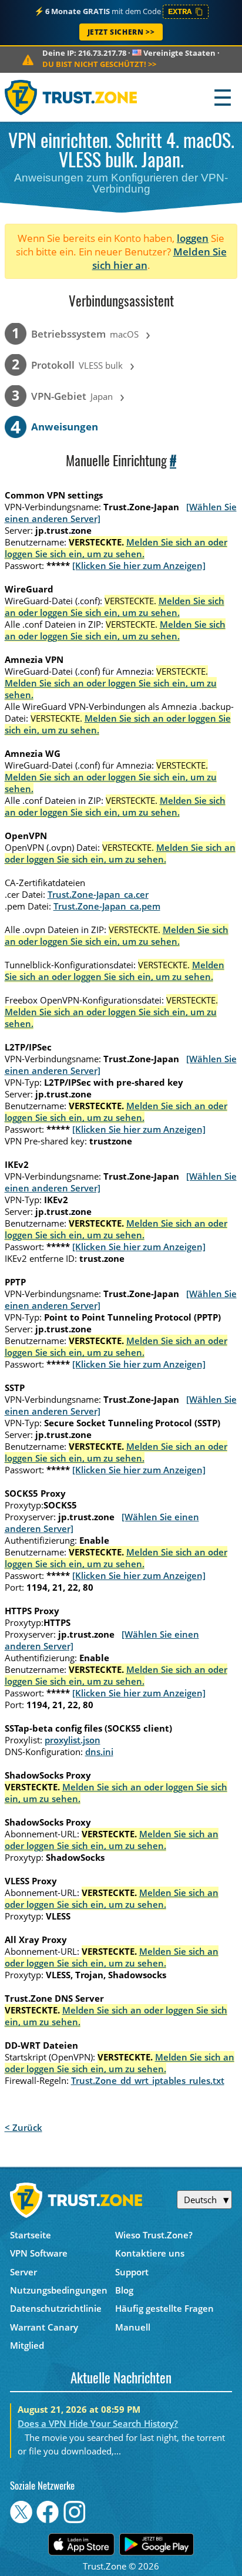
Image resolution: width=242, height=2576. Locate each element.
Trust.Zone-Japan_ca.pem (107, 906)
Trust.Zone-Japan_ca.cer (98, 894)
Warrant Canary (44, 2327)
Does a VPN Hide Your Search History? (98, 2423)
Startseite (31, 2235)
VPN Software (39, 2253)
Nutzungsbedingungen (59, 2290)
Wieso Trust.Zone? (154, 2235)
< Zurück (23, 2127)
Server (23, 2272)
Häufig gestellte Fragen (164, 2308)
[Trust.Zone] (71, 97)
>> (99, 64)
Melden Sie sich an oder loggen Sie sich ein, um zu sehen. (116, 548)
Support (132, 2272)
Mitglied (27, 2345)
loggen (193, 238)
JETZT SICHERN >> (121, 32)
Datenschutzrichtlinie (56, 2308)
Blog (124, 2290)
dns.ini (99, 1752)
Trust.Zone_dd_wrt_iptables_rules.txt (148, 2080)
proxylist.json (73, 1740)
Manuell (133, 2327)
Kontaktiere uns (150, 2253)
